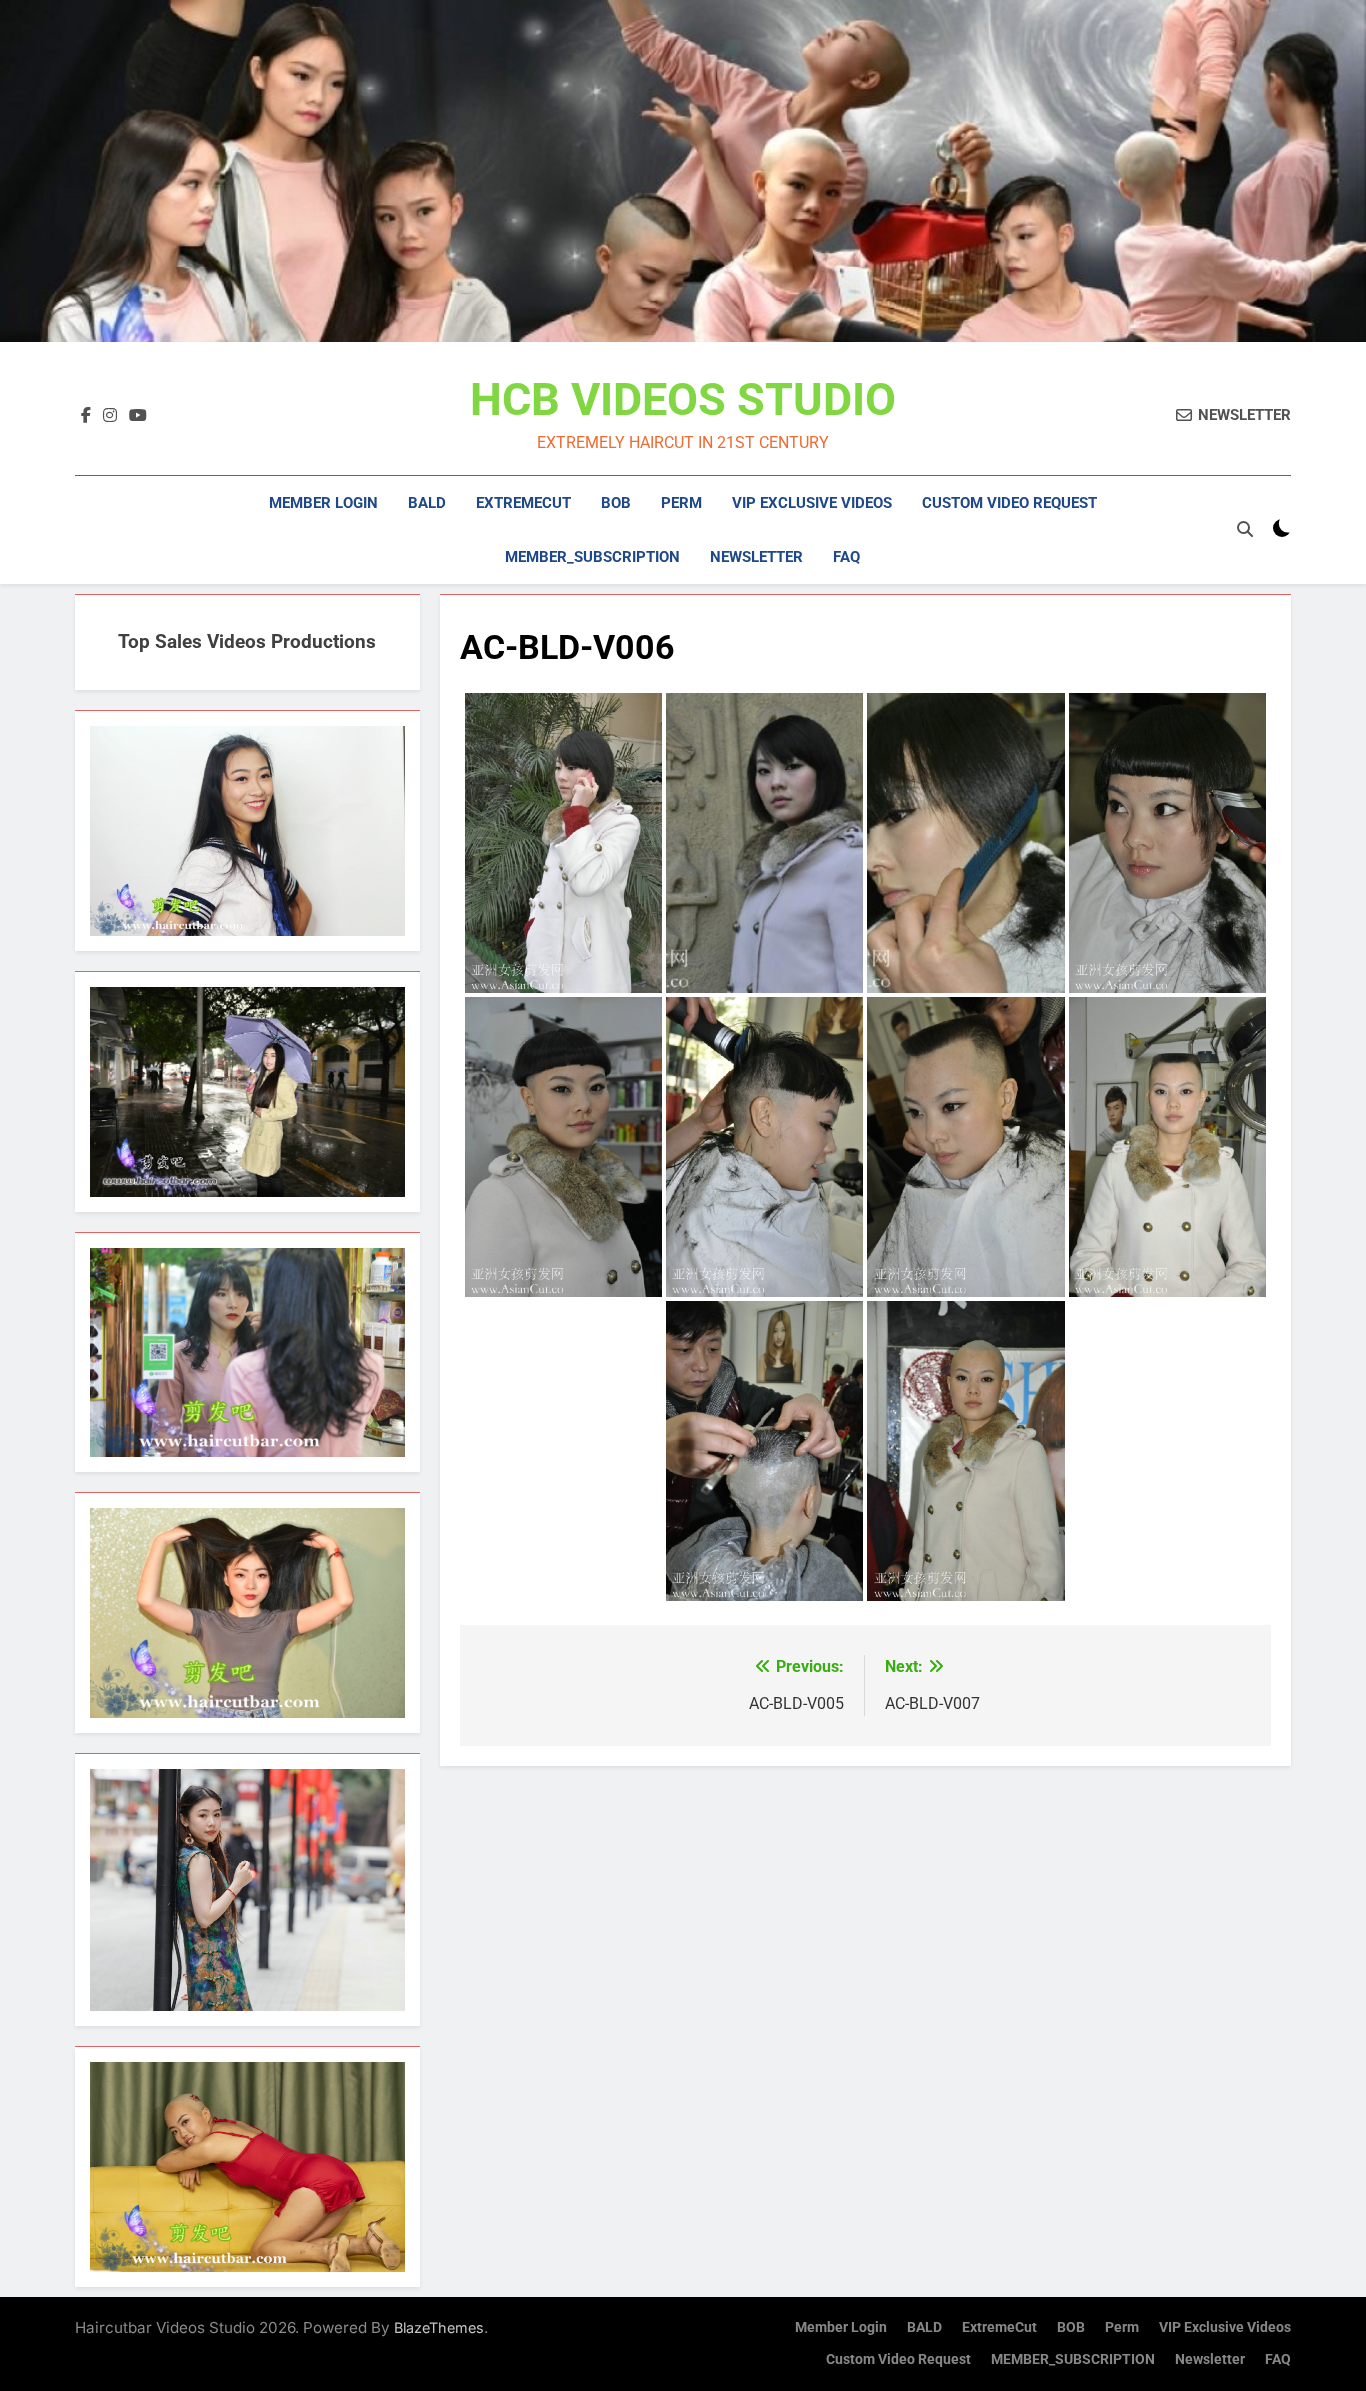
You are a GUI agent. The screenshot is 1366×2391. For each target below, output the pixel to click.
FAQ (846, 557)
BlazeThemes (439, 2327)
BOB (616, 503)
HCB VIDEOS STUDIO (683, 399)
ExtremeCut (523, 503)
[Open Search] (1245, 529)
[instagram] (110, 416)
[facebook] (86, 416)
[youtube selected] (138, 416)
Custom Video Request (1009, 503)
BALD (427, 503)
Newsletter (756, 557)
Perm (681, 503)
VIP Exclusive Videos (812, 503)
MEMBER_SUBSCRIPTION (592, 557)
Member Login (323, 503)
